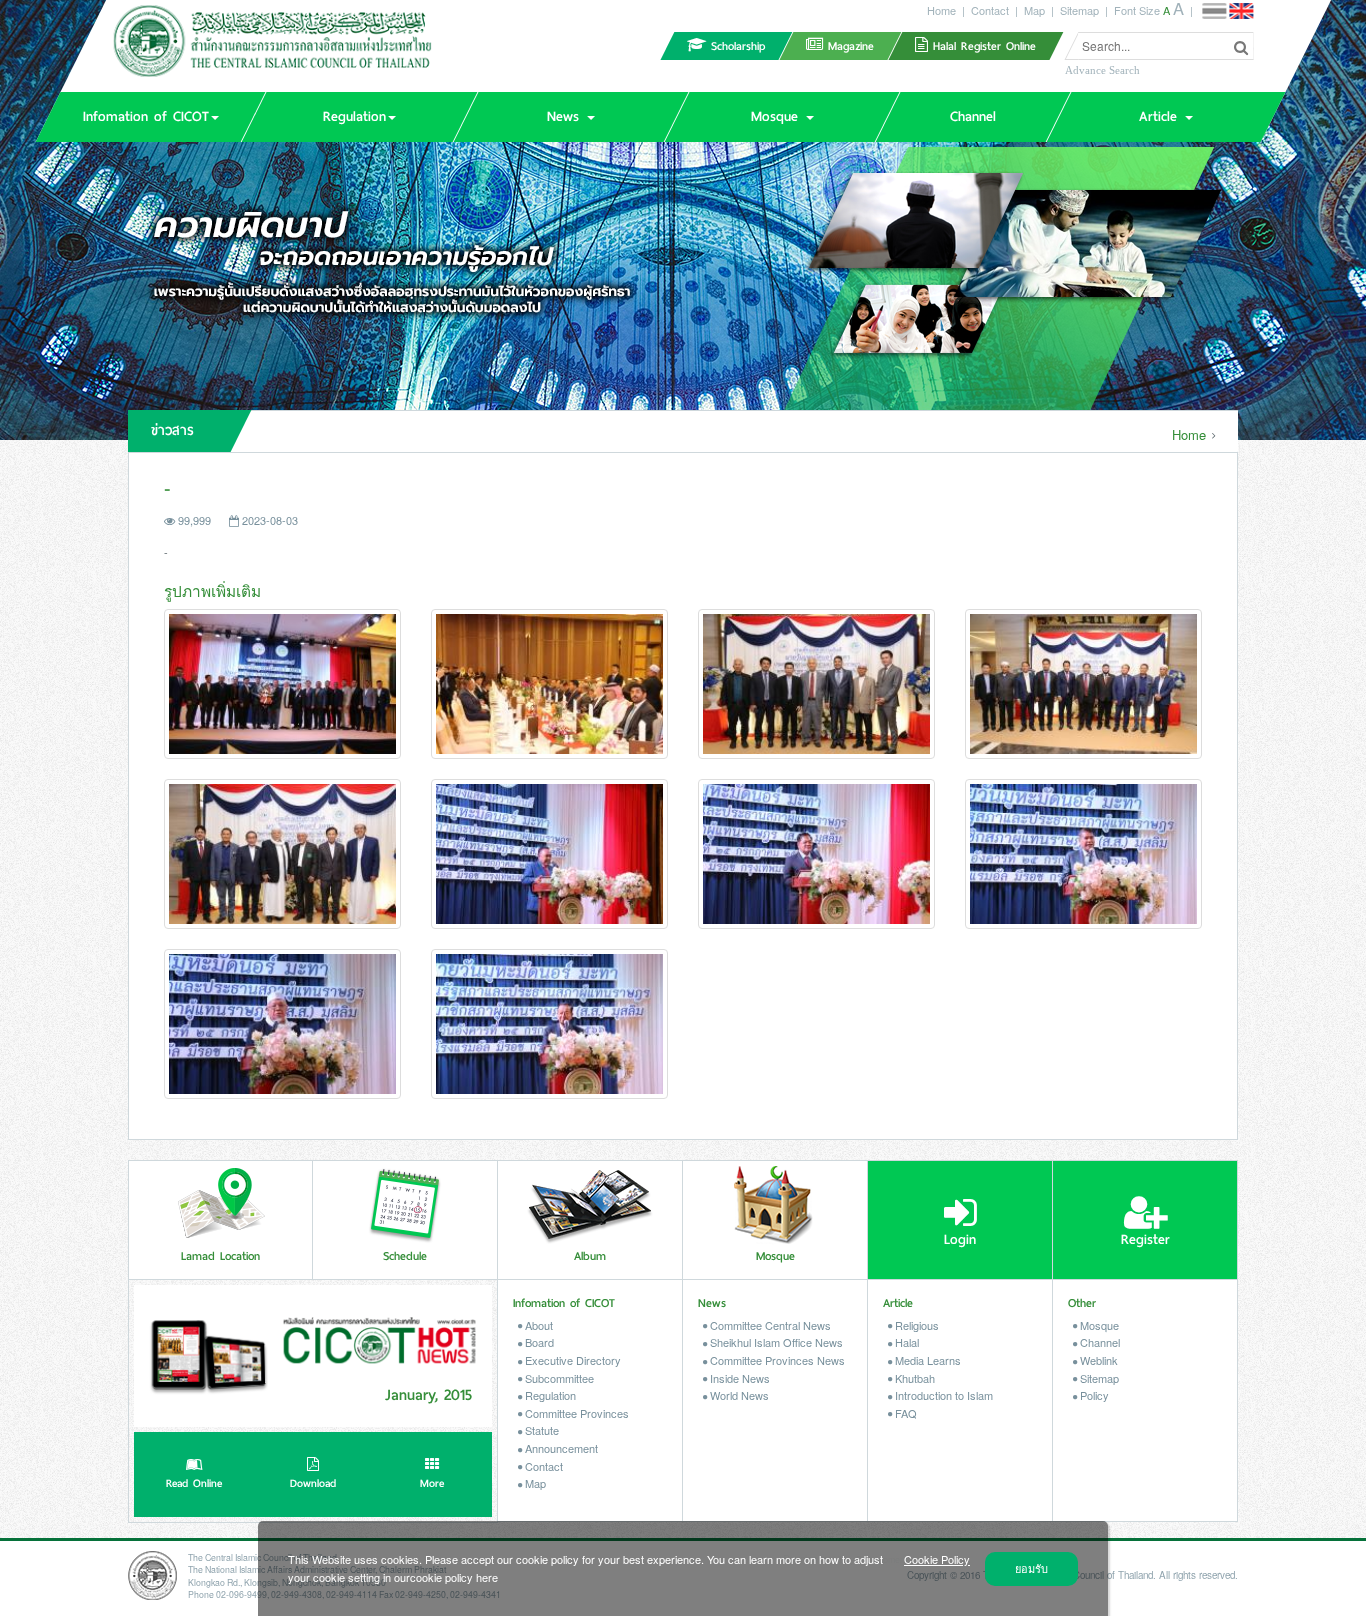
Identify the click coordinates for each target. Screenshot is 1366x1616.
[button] (150, 117)
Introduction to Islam (942, 1395)
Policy (1093, 1395)
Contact (990, 10)
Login (960, 1239)
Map (1034, 10)
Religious (915, 1325)
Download (313, 1483)
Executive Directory (571, 1360)
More (432, 1483)
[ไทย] (1214, 11)
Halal (905, 1342)
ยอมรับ (1031, 1568)
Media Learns (926, 1360)
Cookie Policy (937, 1559)
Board (538, 1342)
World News (738, 1395)
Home (941, 10)
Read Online (194, 1483)
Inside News (738, 1378)
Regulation (549, 1395)
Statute (540, 1430)
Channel (1098, 1342)
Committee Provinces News (776, 1360)
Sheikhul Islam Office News (775, 1342)
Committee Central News (769, 1325)
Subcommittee (558, 1378)
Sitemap (1079, 10)
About (537, 1325)
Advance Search (1102, 70)
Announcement (560, 1448)
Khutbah (913, 1378)
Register (1145, 1239)
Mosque (1098, 1325)
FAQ (904, 1413)
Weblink (1097, 1360)
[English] (1241, 11)
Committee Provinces (575, 1413)
